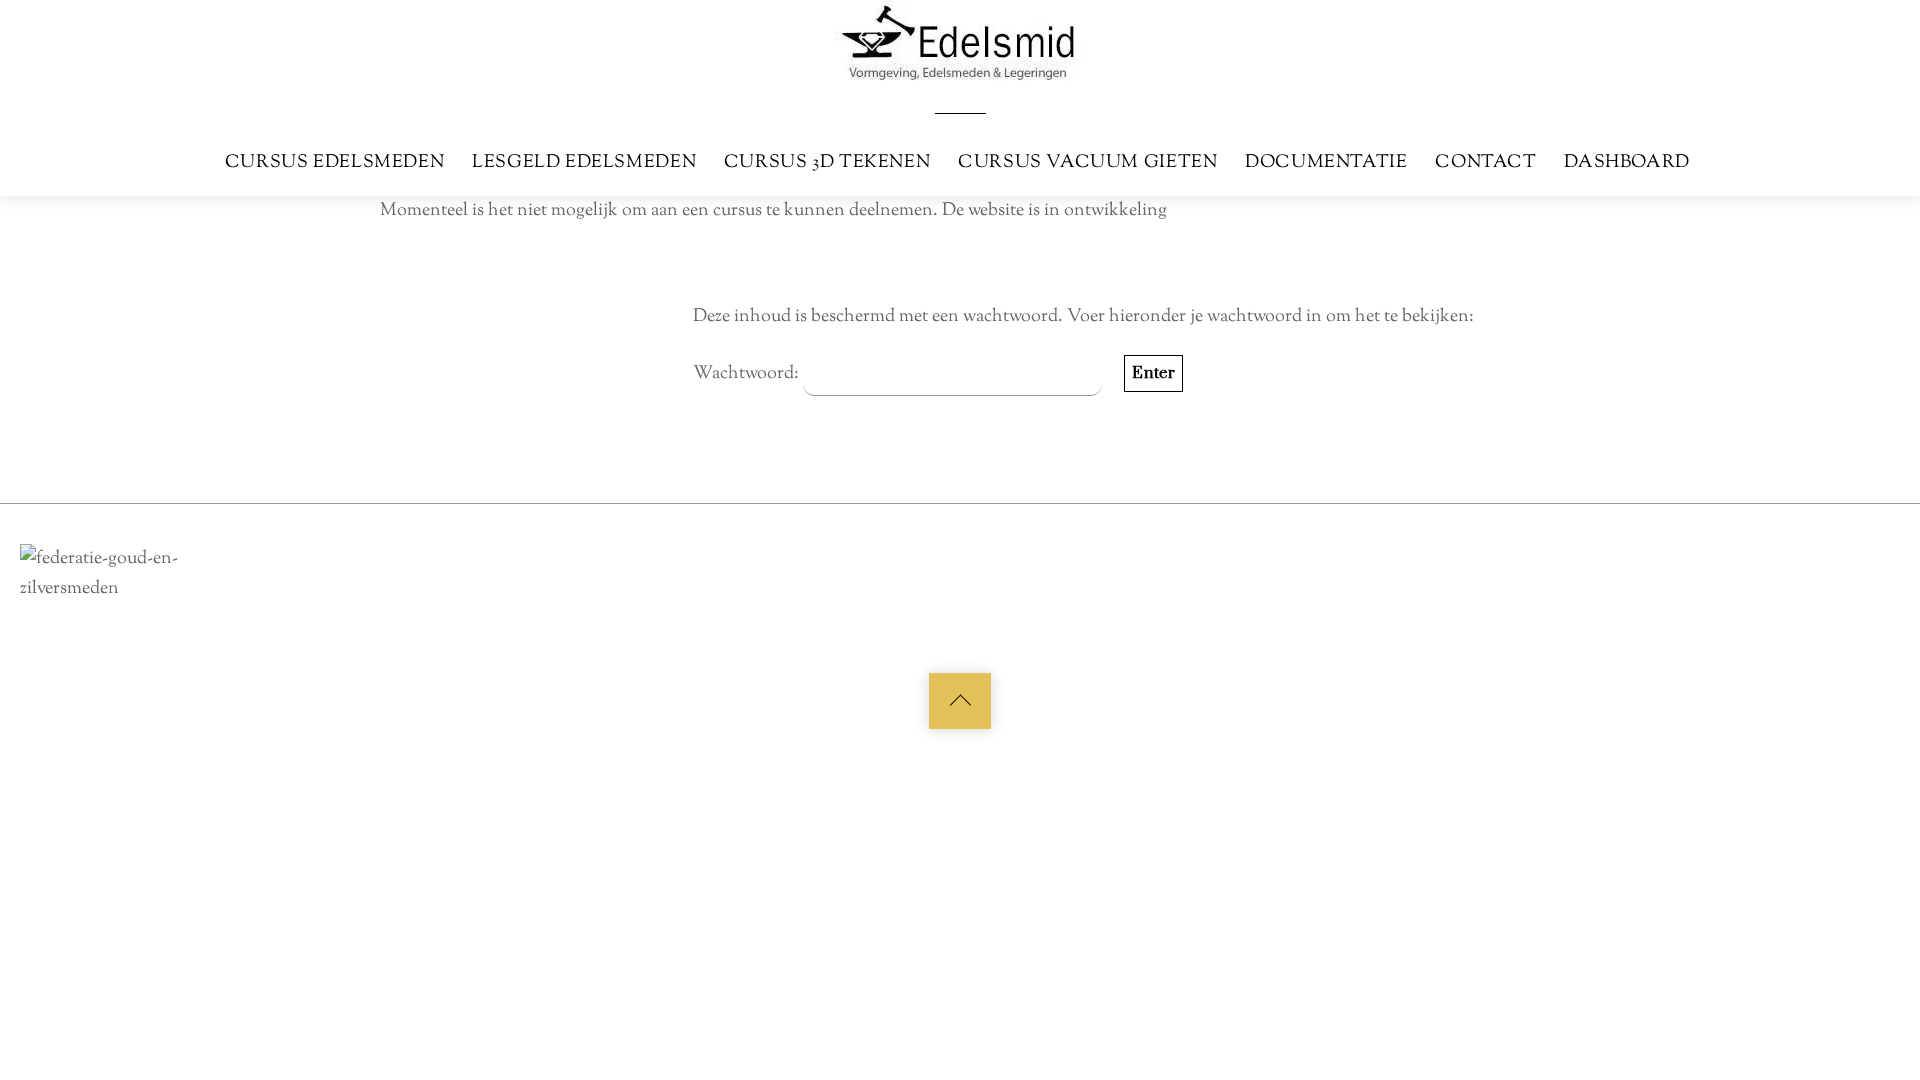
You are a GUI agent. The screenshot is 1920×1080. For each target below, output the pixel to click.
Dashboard (1627, 162)
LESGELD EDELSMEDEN (584, 162)
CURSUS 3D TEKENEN (827, 162)
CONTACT (1485, 162)
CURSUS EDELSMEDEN (334, 162)
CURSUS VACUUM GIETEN (1087, 162)
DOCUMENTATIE (1326, 162)
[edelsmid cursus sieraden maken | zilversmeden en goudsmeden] (960, 39)
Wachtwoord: (748, 373)
